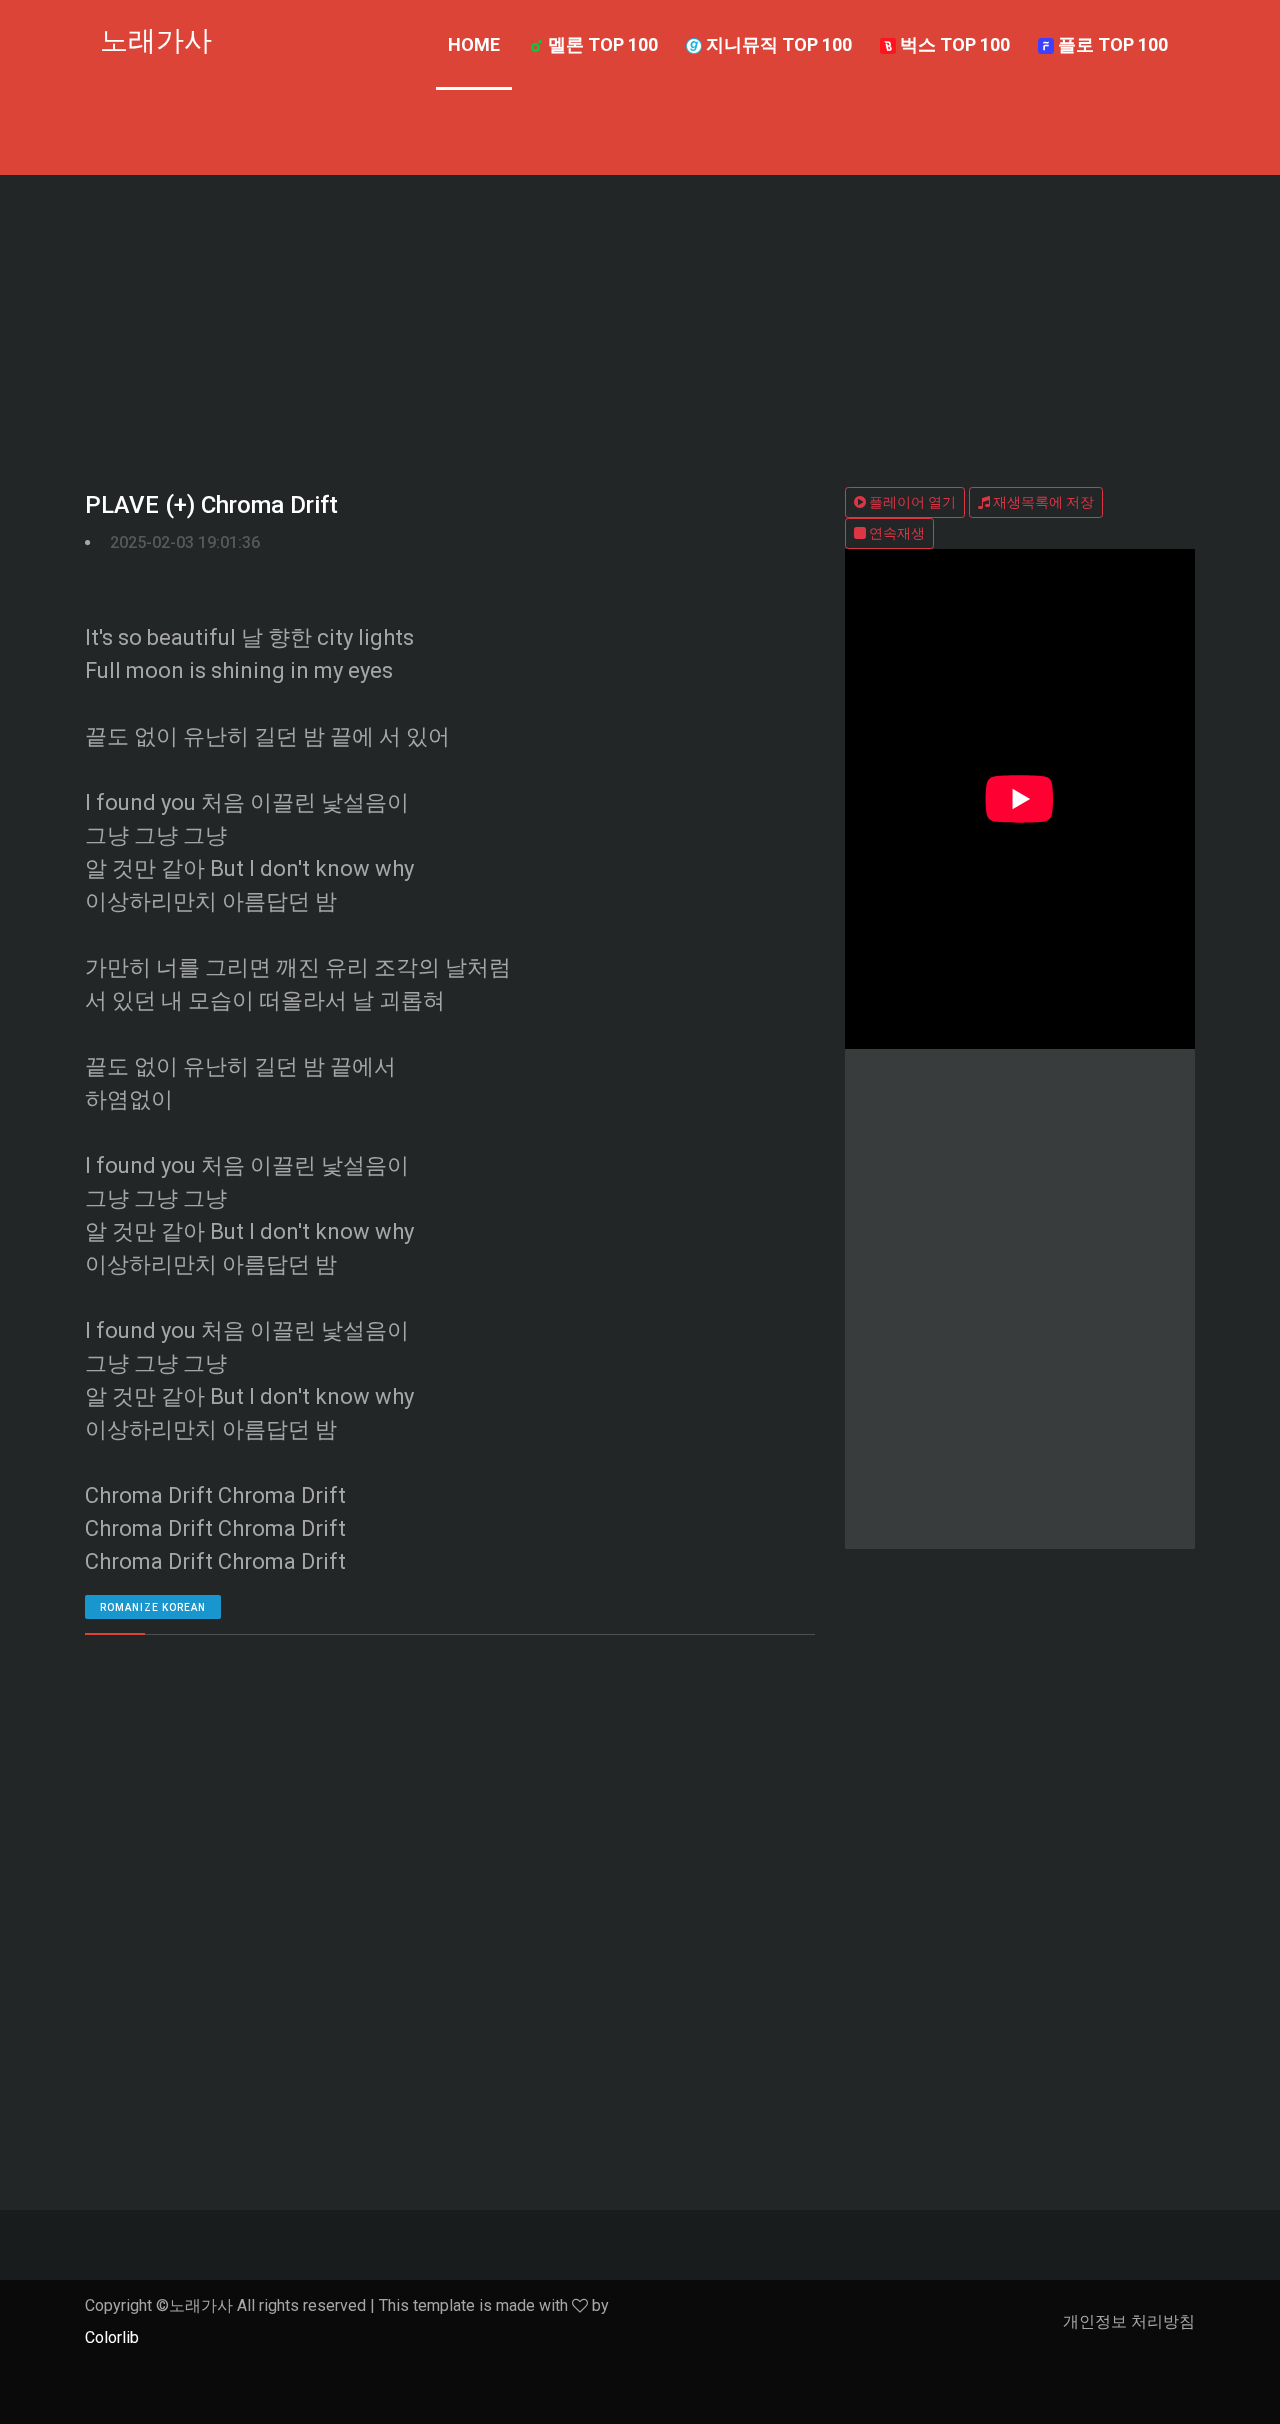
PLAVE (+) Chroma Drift (211, 505)
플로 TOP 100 (1111, 44)
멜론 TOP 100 (601, 44)
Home (474, 44)
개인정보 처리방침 (1129, 2321)
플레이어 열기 (911, 502)
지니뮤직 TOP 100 (777, 44)
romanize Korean (153, 1607)
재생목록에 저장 (1042, 502)
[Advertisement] (640, 325)
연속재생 (895, 533)
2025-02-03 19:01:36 (185, 542)
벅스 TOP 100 (953, 44)
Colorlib (112, 2337)
